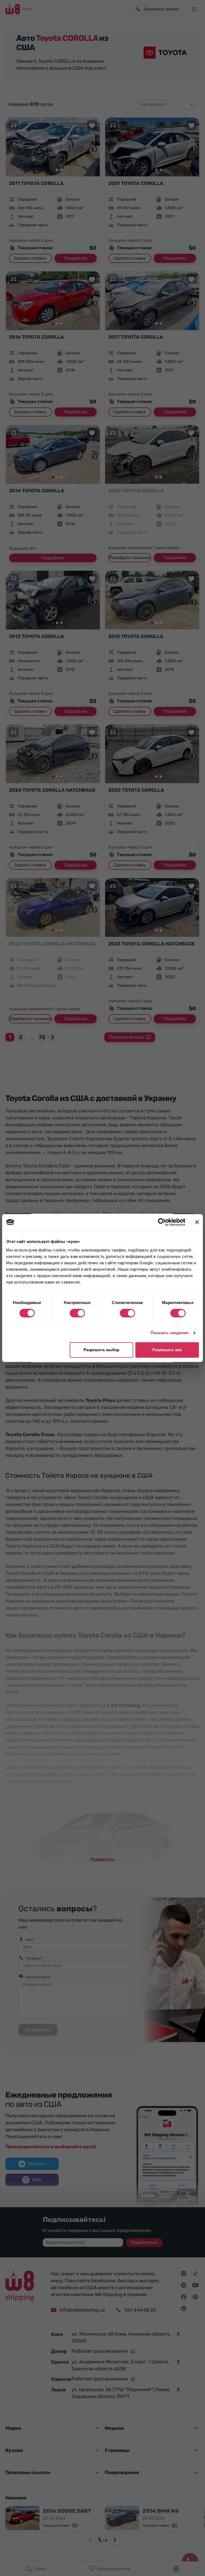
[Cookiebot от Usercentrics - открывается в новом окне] (162, 1222)
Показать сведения (170, 1333)
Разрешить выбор (102, 1350)
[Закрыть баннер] (197, 1222)
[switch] (77, 1313)
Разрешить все (167, 1350)
